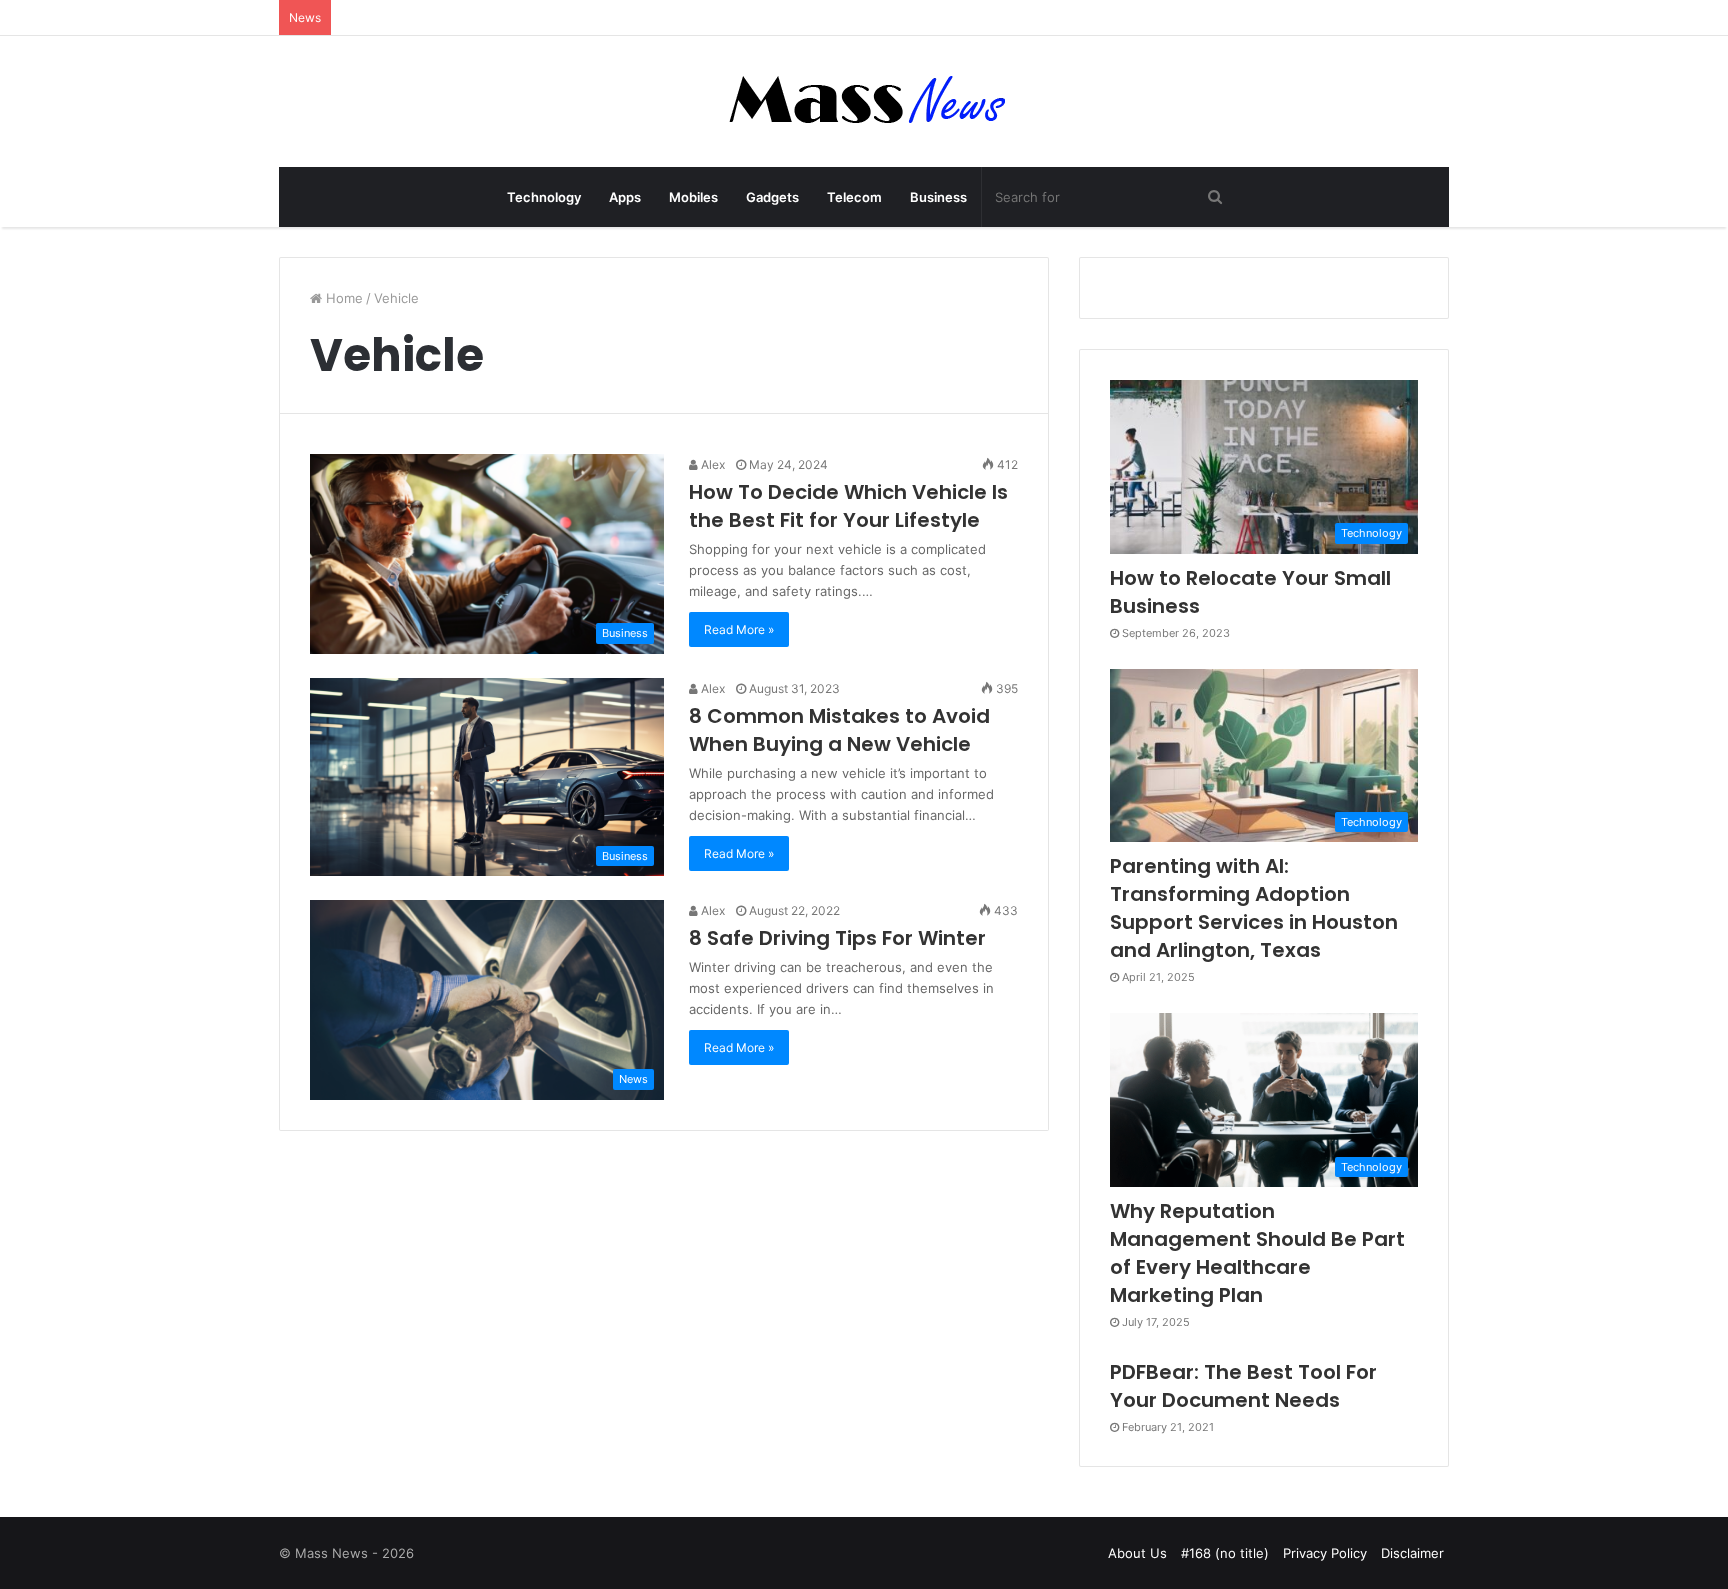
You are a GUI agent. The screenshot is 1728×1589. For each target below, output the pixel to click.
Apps (625, 197)
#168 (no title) (1225, 1553)
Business (938, 197)
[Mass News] (864, 101)
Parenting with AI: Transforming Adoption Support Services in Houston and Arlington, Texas (1254, 908)
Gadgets (772, 197)
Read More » (739, 629)
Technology (544, 197)
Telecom (854, 197)
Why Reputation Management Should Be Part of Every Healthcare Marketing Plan (1257, 1253)
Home (342, 298)
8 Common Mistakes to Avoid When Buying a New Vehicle (839, 730)
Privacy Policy (1325, 1553)
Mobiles (693, 197)
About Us (1137, 1553)
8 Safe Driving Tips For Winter (837, 938)
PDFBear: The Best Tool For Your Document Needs (1243, 1386)
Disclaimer (1412, 1553)
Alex (711, 464)
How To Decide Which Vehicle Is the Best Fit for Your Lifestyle (848, 506)
